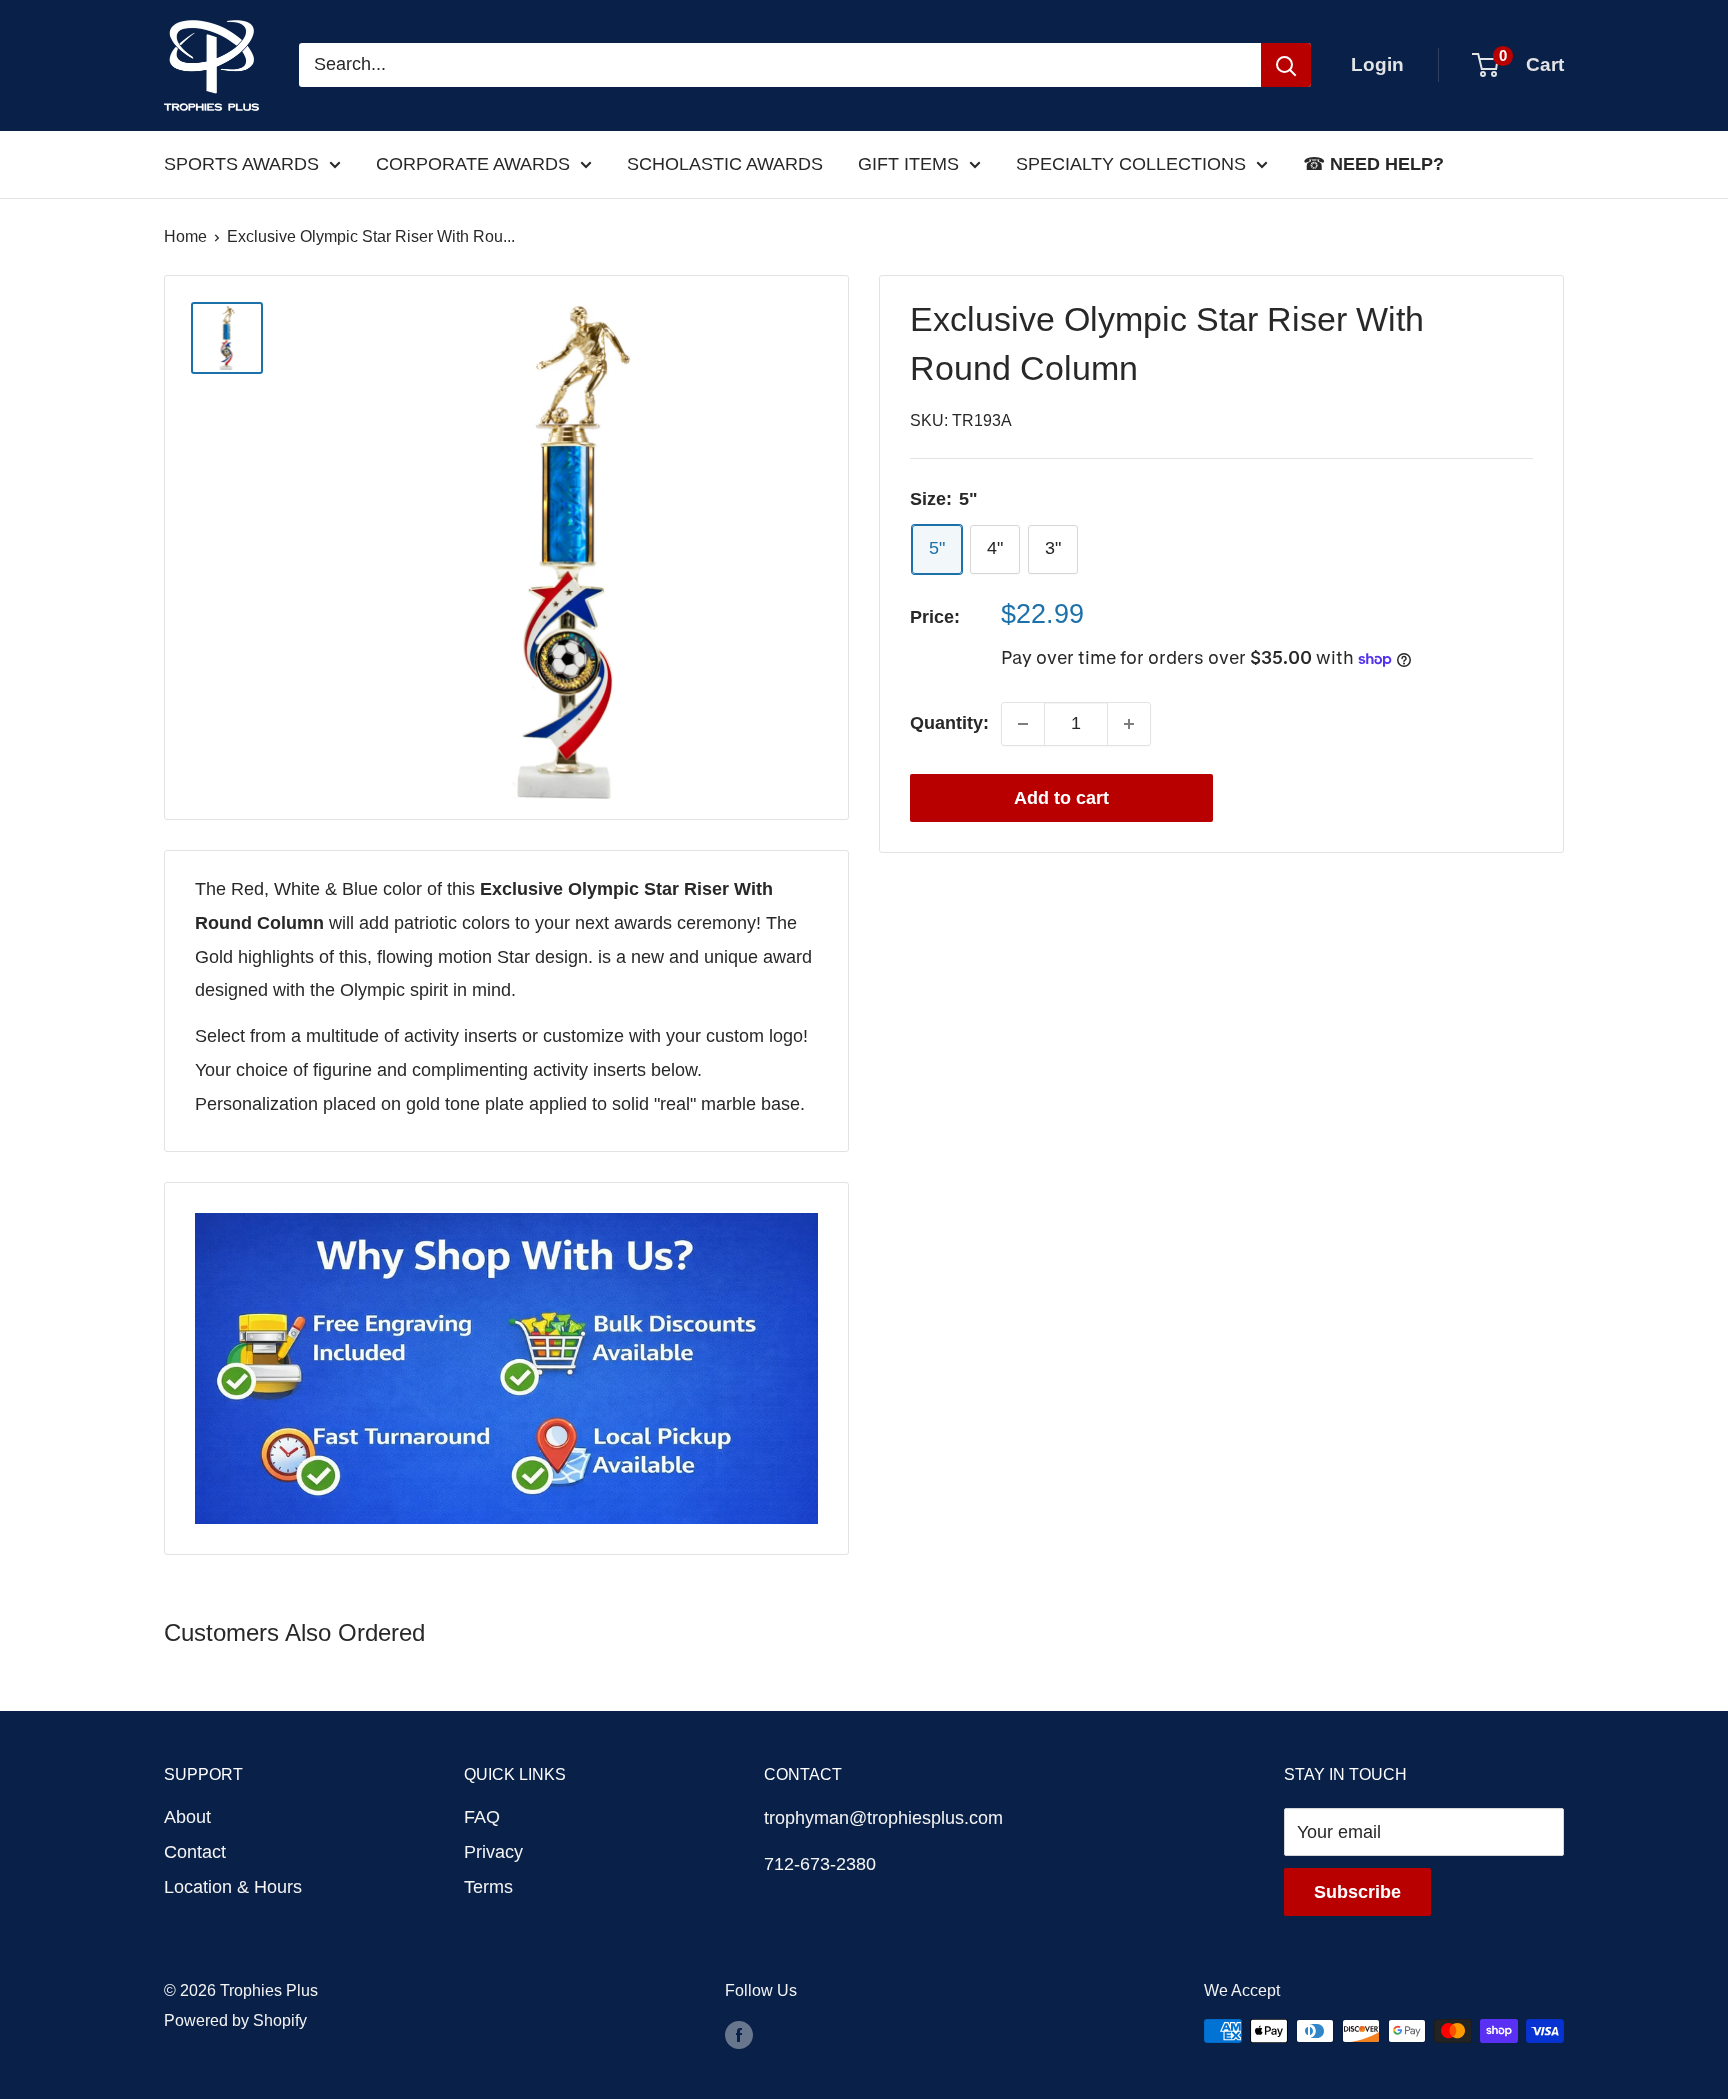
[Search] (1286, 65)
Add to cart (1061, 798)
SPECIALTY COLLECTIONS (1131, 164)
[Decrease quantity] (1023, 724)
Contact (195, 1852)
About (187, 1817)
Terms (488, 1887)
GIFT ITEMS (908, 164)
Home (185, 236)
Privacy (493, 1852)
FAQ (482, 1817)
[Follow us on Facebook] (739, 2034)
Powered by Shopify (235, 2020)
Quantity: (949, 723)
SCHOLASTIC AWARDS (725, 164)
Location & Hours (233, 1887)
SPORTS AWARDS (241, 164)
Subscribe (1357, 1892)
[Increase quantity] (1129, 724)
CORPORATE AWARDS (473, 164)
